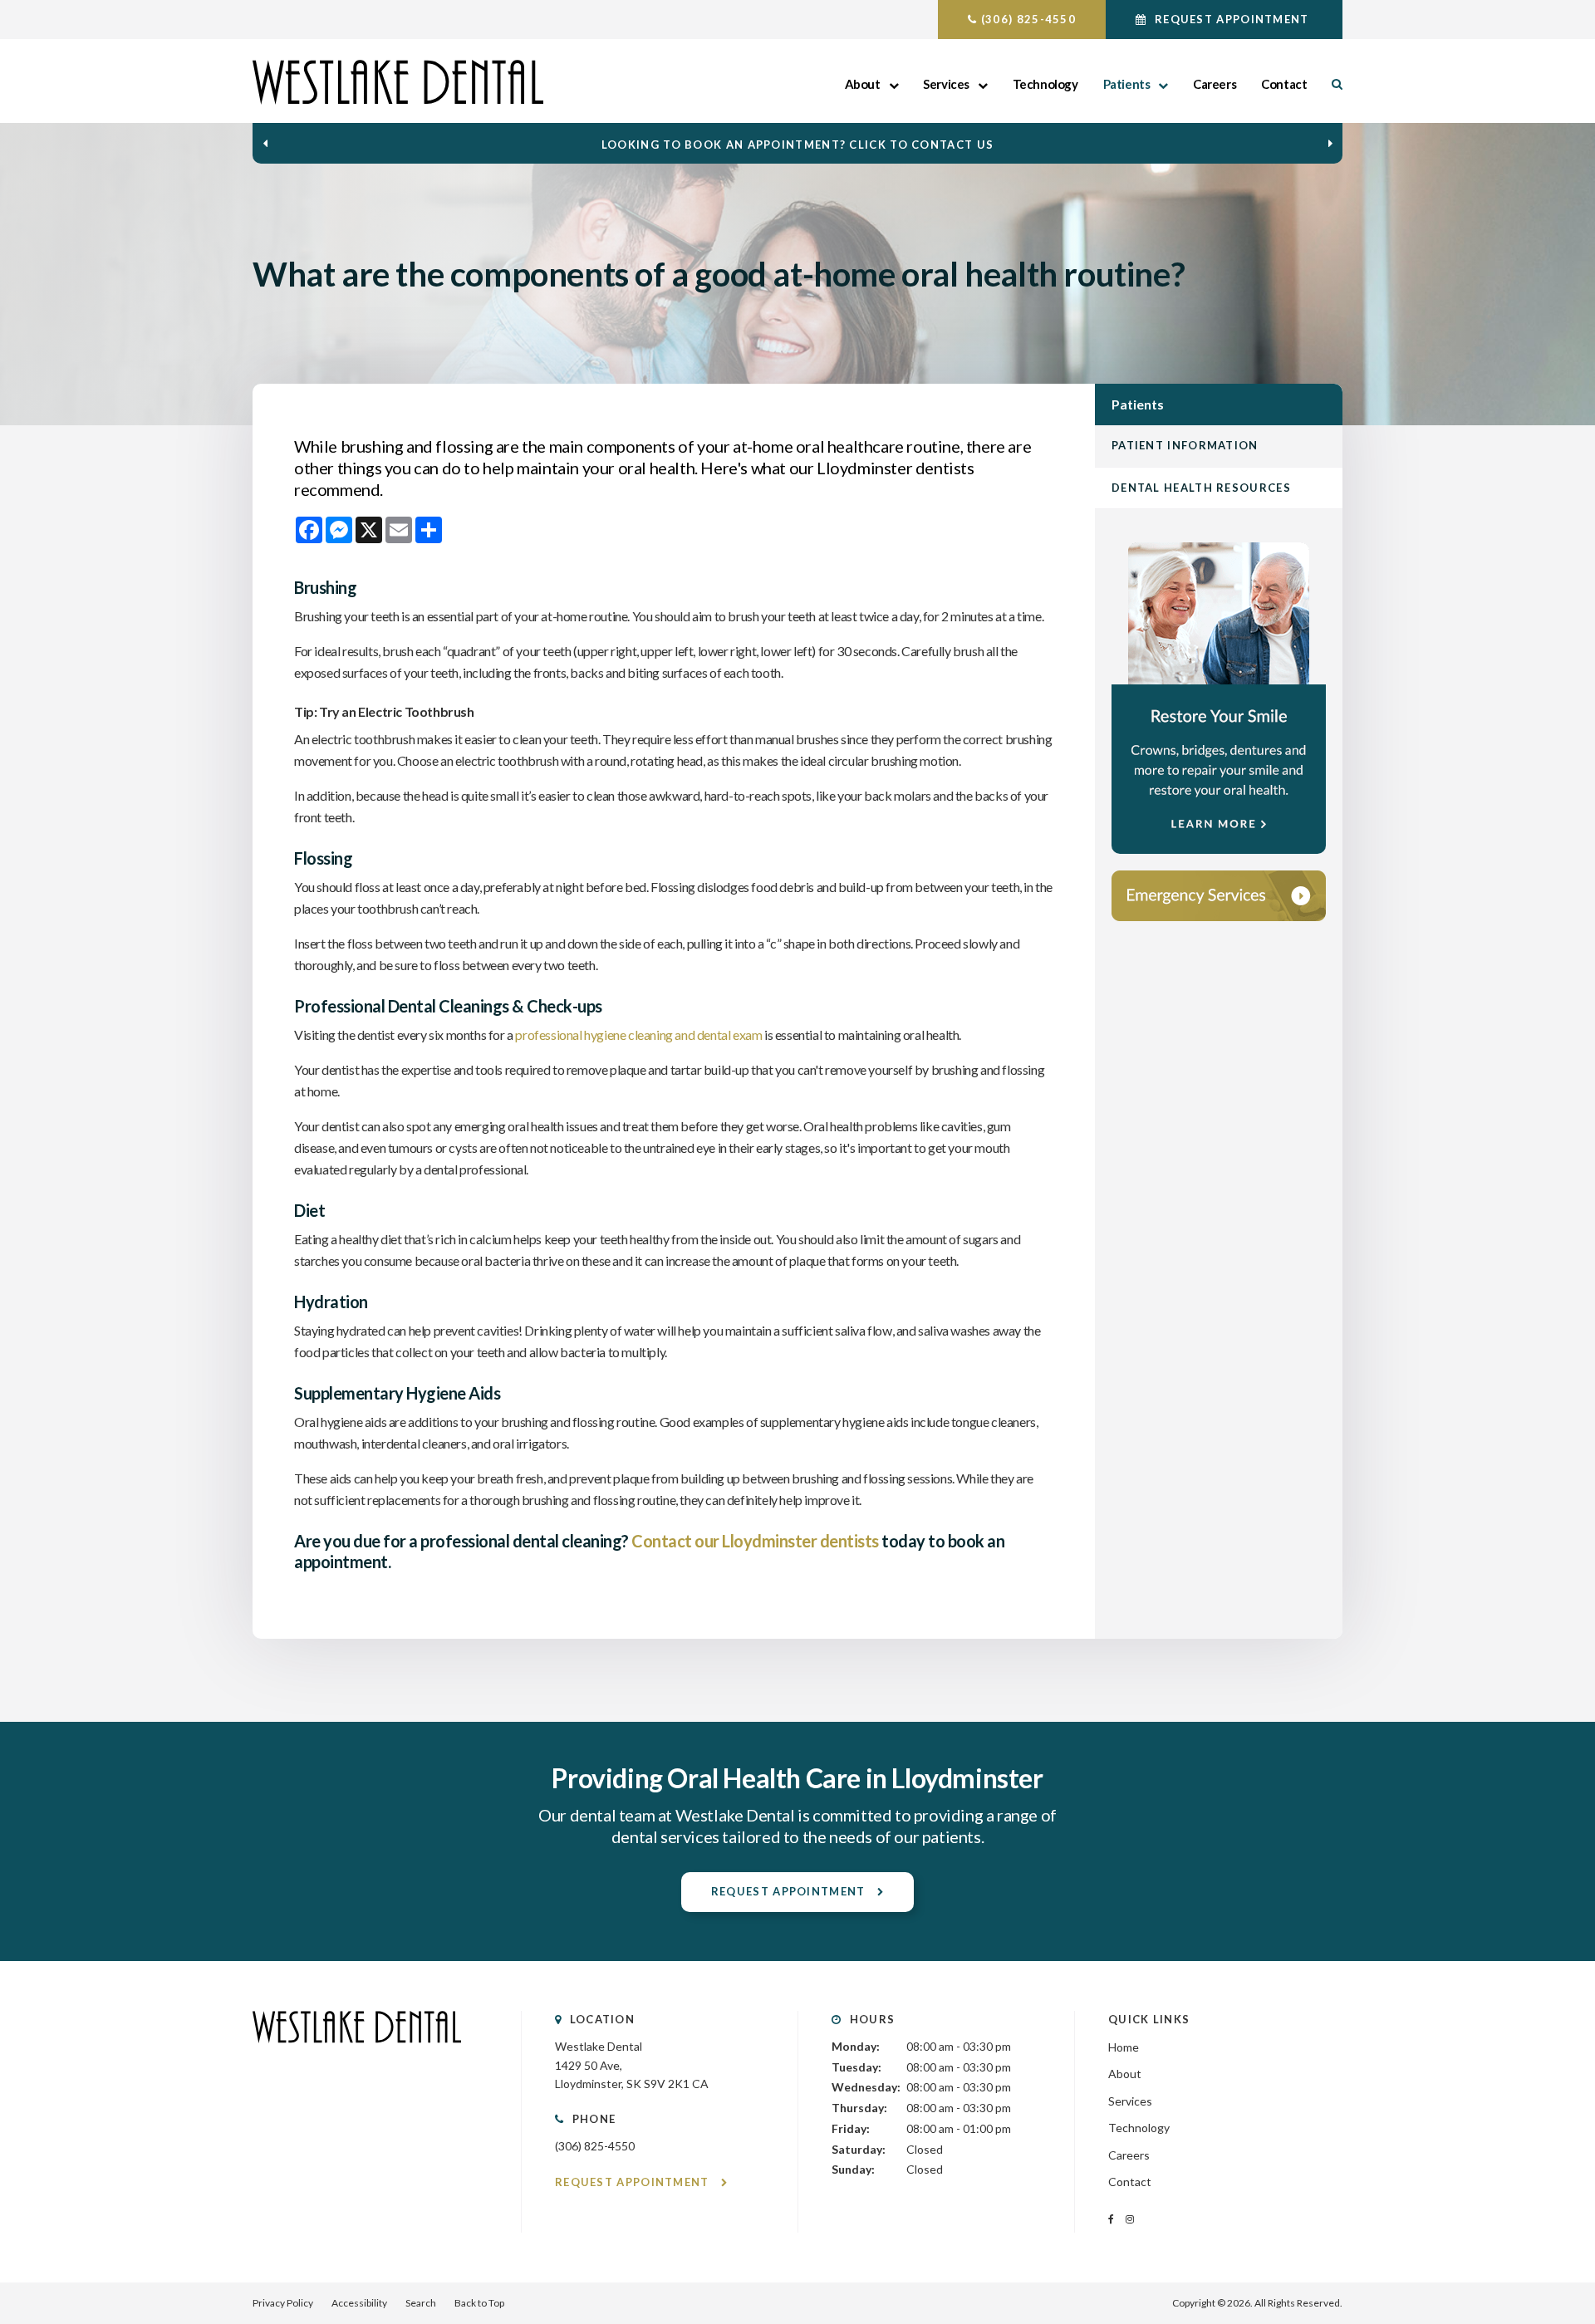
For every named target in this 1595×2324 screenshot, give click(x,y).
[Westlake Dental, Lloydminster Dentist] (357, 2059)
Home (1124, 2047)
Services (946, 84)
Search (1331, 84)
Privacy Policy (283, 2303)
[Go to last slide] (265, 144)
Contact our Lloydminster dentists (755, 1541)
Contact (1284, 84)
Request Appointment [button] (1232, 19)
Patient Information (1185, 445)
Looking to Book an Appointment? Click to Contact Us (797, 145)
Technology (1045, 84)
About (863, 84)
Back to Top (479, 2303)
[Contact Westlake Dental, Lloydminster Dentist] (1219, 896)
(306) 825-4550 (1028, 19)
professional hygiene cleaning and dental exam (638, 1035)
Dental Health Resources (1201, 488)
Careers (1215, 84)
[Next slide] (1330, 144)
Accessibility (359, 2303)
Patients (1127, 84)
